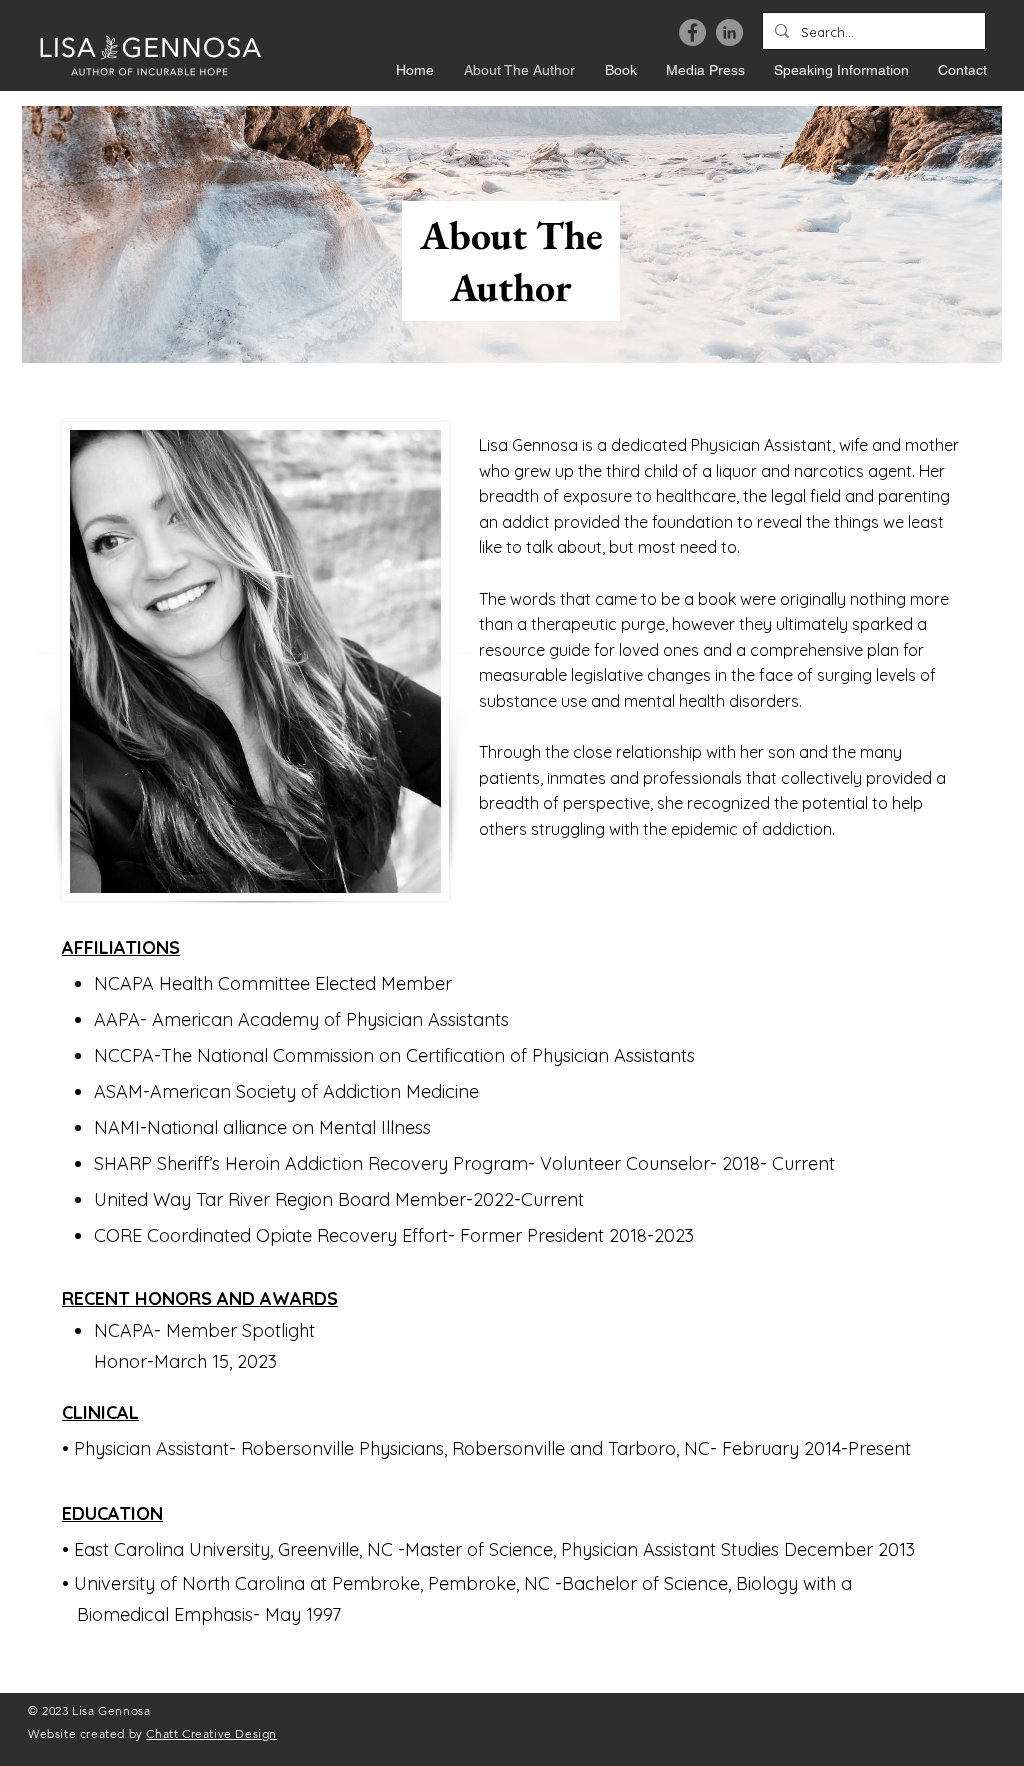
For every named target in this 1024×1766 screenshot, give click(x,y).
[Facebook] (692, 32)
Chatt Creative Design (211, 1733)
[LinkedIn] (729, 32)
